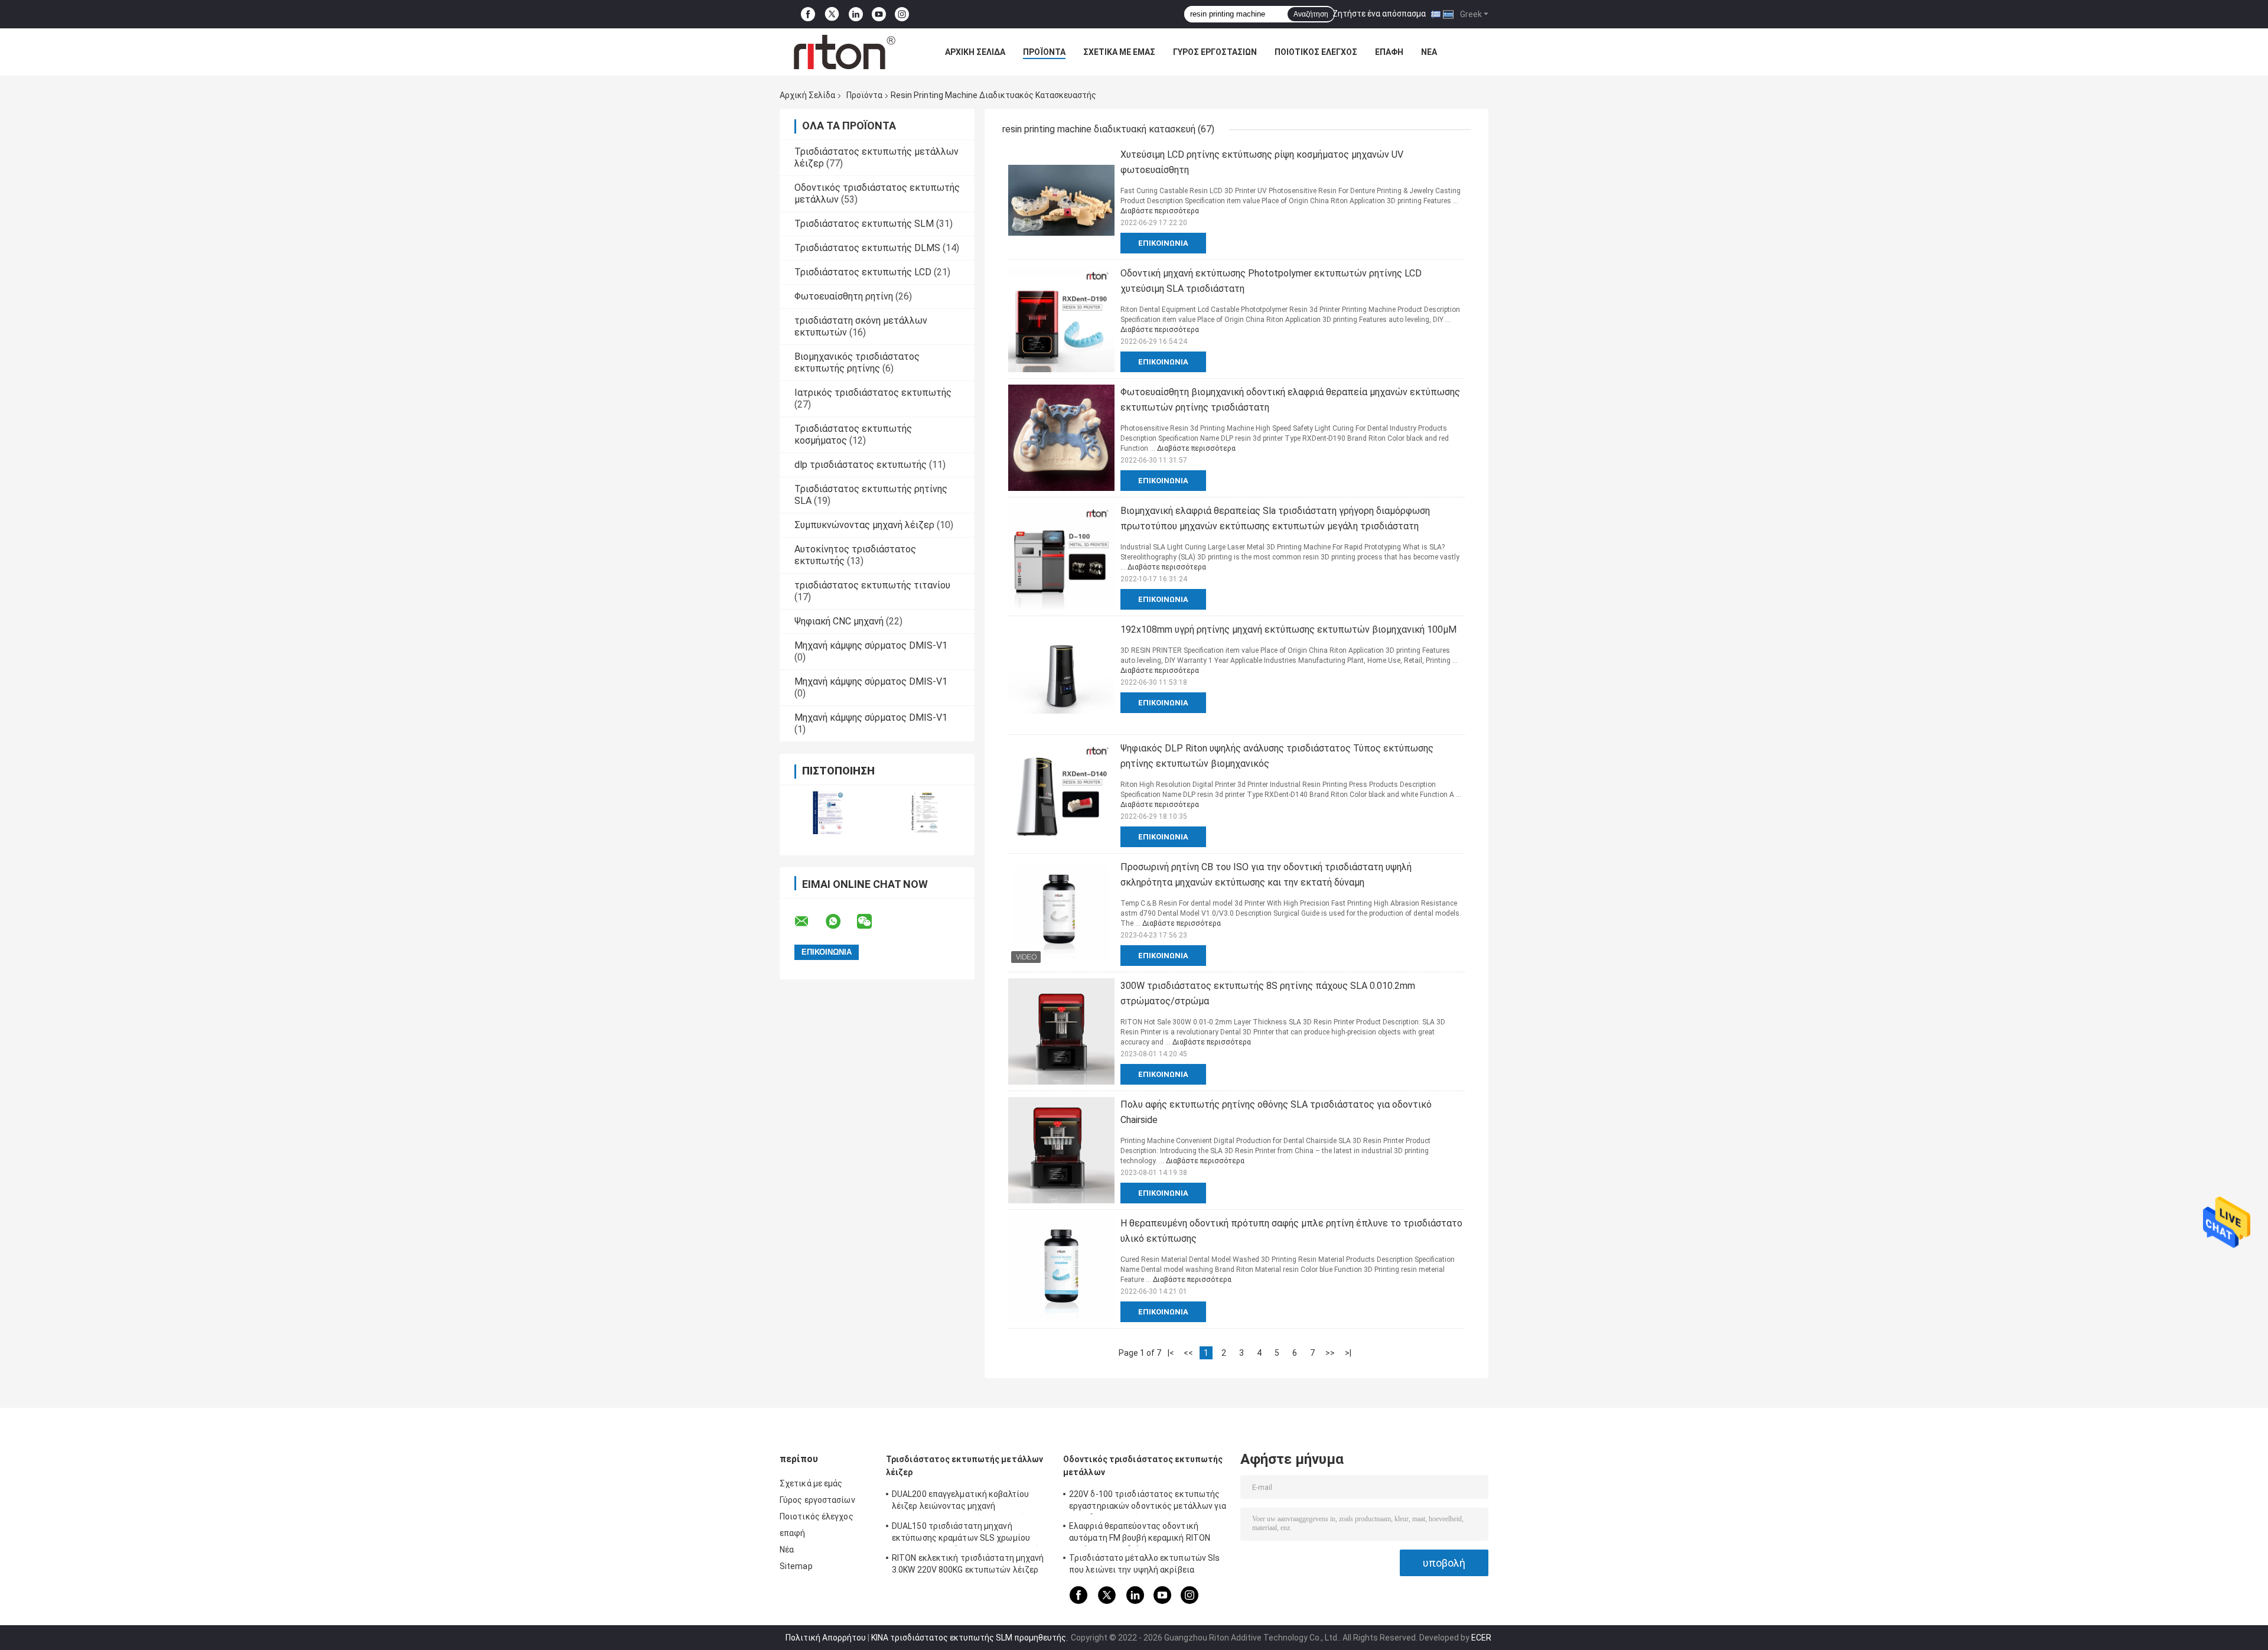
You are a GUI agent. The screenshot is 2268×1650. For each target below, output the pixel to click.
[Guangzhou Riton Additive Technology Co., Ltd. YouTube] (879, 14)
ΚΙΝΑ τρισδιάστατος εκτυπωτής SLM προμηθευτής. (970, 1638)
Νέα (1429, 52)
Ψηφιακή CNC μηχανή (839, 621)
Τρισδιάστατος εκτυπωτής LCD (863, 272)
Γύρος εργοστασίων (1215, 52)
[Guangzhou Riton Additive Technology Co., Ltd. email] (809, 922)
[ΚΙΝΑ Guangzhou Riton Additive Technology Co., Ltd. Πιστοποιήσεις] (828, 813)
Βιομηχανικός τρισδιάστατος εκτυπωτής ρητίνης (857, 362)
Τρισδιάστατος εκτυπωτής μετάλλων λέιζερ (964, 1466)
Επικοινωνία (1163, 243)
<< (1188, 1353)
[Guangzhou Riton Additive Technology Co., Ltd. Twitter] (832, 14)
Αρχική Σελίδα (975, 52)
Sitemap (796, 1566)
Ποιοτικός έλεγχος (1316, 52)
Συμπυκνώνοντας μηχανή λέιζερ (864, 525)
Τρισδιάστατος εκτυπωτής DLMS (867, 248)
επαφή (1389, 52)
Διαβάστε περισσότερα (1160, 211)
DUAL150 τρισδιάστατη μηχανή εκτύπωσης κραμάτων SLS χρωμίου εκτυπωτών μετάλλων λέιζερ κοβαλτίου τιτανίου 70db (970, 1534)
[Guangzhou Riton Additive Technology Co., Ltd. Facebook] (808, 14)
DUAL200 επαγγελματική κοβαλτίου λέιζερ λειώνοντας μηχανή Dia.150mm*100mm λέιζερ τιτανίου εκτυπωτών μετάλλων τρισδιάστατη (963, 1502)
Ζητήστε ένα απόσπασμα (1379, 14)
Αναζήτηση (1311, 14)
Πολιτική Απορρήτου (826, 1638)
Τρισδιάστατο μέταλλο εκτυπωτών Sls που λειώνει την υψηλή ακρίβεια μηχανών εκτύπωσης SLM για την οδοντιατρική (1144, 1566)
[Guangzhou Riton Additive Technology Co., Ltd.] (845, 52)
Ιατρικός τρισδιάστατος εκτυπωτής (873, 393)
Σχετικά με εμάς (1119, 52)
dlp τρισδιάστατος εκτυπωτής (861, 465)
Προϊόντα (1044, 52)
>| (1348, 1353)
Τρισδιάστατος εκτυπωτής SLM (864, 224)
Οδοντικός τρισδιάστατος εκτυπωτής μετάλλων (1143, 1466)
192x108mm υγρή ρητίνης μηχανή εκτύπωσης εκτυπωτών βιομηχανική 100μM (1288, 629)
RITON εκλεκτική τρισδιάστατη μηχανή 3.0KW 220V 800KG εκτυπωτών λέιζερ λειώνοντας (968, 1566)
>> (1330, 1353)
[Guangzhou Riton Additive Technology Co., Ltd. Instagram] (902, 14)
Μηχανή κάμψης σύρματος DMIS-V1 (871, 645)
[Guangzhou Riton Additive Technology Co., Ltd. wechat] (872, 922)
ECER (1481, 1638)
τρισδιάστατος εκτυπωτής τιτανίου (872, 585)
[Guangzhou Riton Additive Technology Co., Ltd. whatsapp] (840, 922)
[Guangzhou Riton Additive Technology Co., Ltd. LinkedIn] (856, 14)
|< (1171, 1353)
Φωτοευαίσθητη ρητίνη (844, 296)
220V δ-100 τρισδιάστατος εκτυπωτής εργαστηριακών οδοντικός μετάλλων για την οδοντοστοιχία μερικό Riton (1148, 1502)
